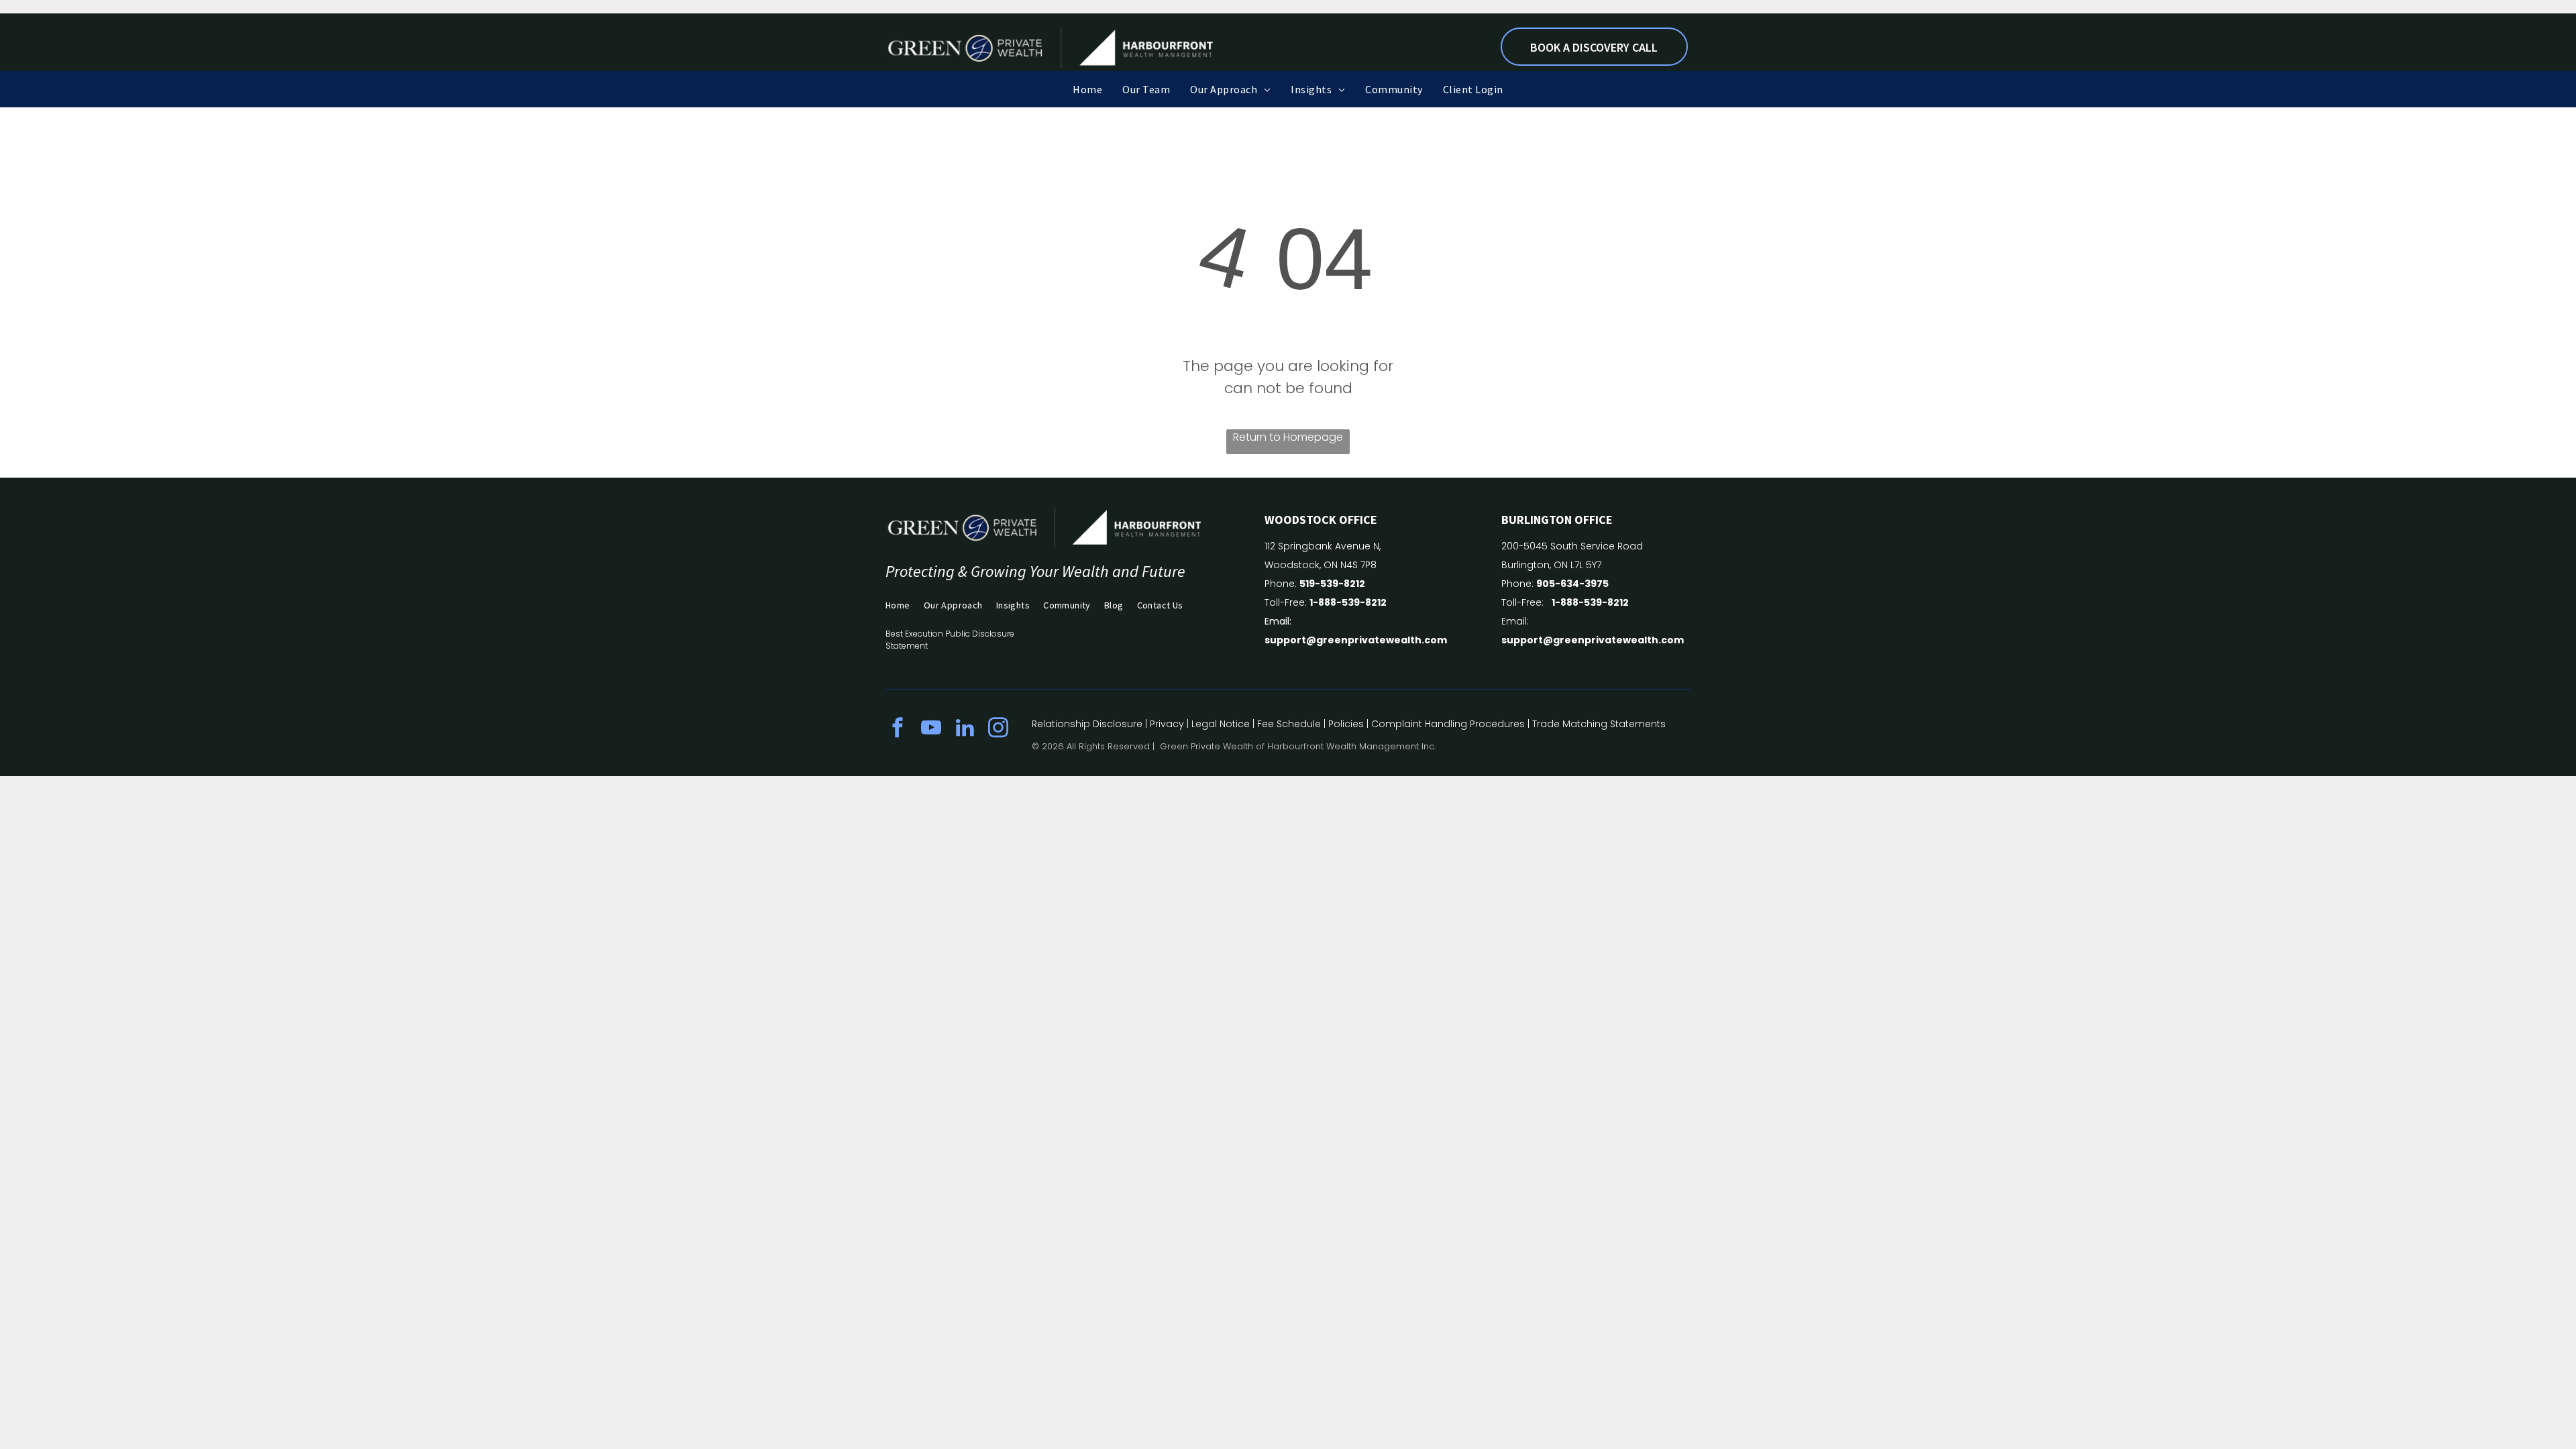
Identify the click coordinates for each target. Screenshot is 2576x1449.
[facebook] (898, 730)
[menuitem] (1087, 89)
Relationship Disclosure (1087, 724)
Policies (1346, 724)
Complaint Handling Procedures (1448, 724)
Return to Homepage (1288, 437)
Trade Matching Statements (1599, 724)
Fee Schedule (1289, 724)
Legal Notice (1221, 724)
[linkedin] (965, 730)
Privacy (1167, 724)
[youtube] (931, 730)
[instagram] (998, 730)
